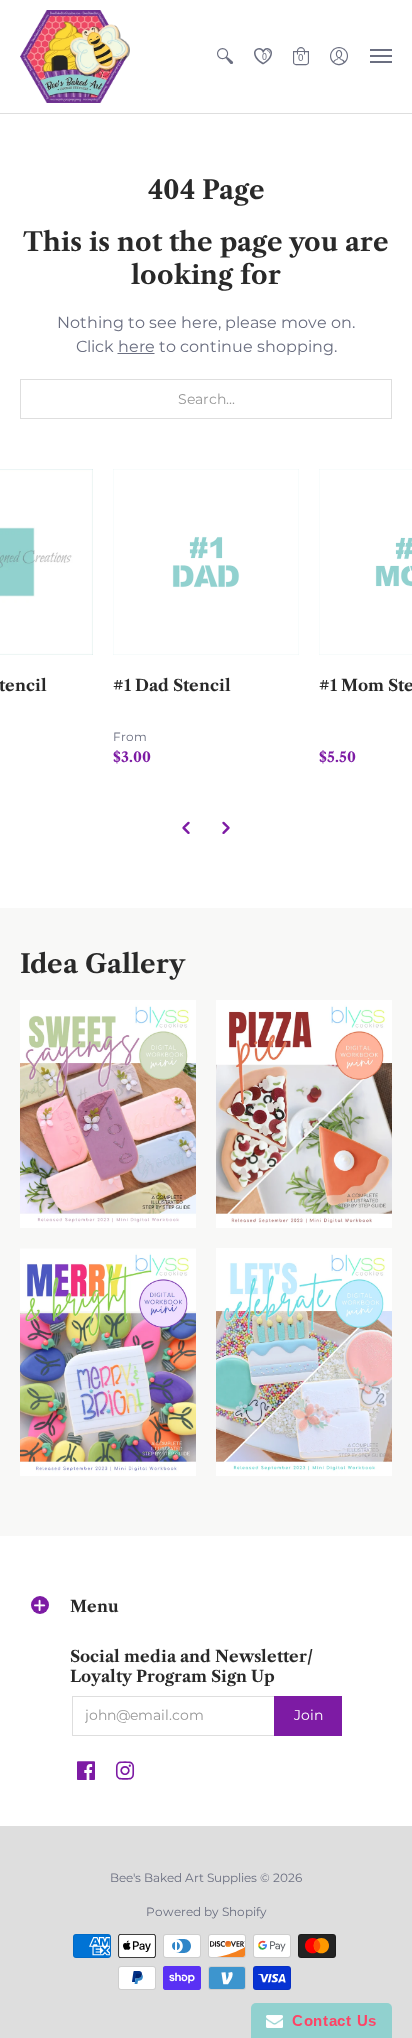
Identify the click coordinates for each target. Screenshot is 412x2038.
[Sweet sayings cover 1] (108, 1114)
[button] (225, 56)
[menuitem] (225, 56)
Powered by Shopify (206, 1911)
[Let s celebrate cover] (304, 1362)
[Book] (108, 1362)
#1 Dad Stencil (172, 685)
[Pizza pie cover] (304, 1114)
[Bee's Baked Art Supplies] (75, 56)
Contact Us (330, 2020)
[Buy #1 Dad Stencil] (206, 562)
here (136, 346)
